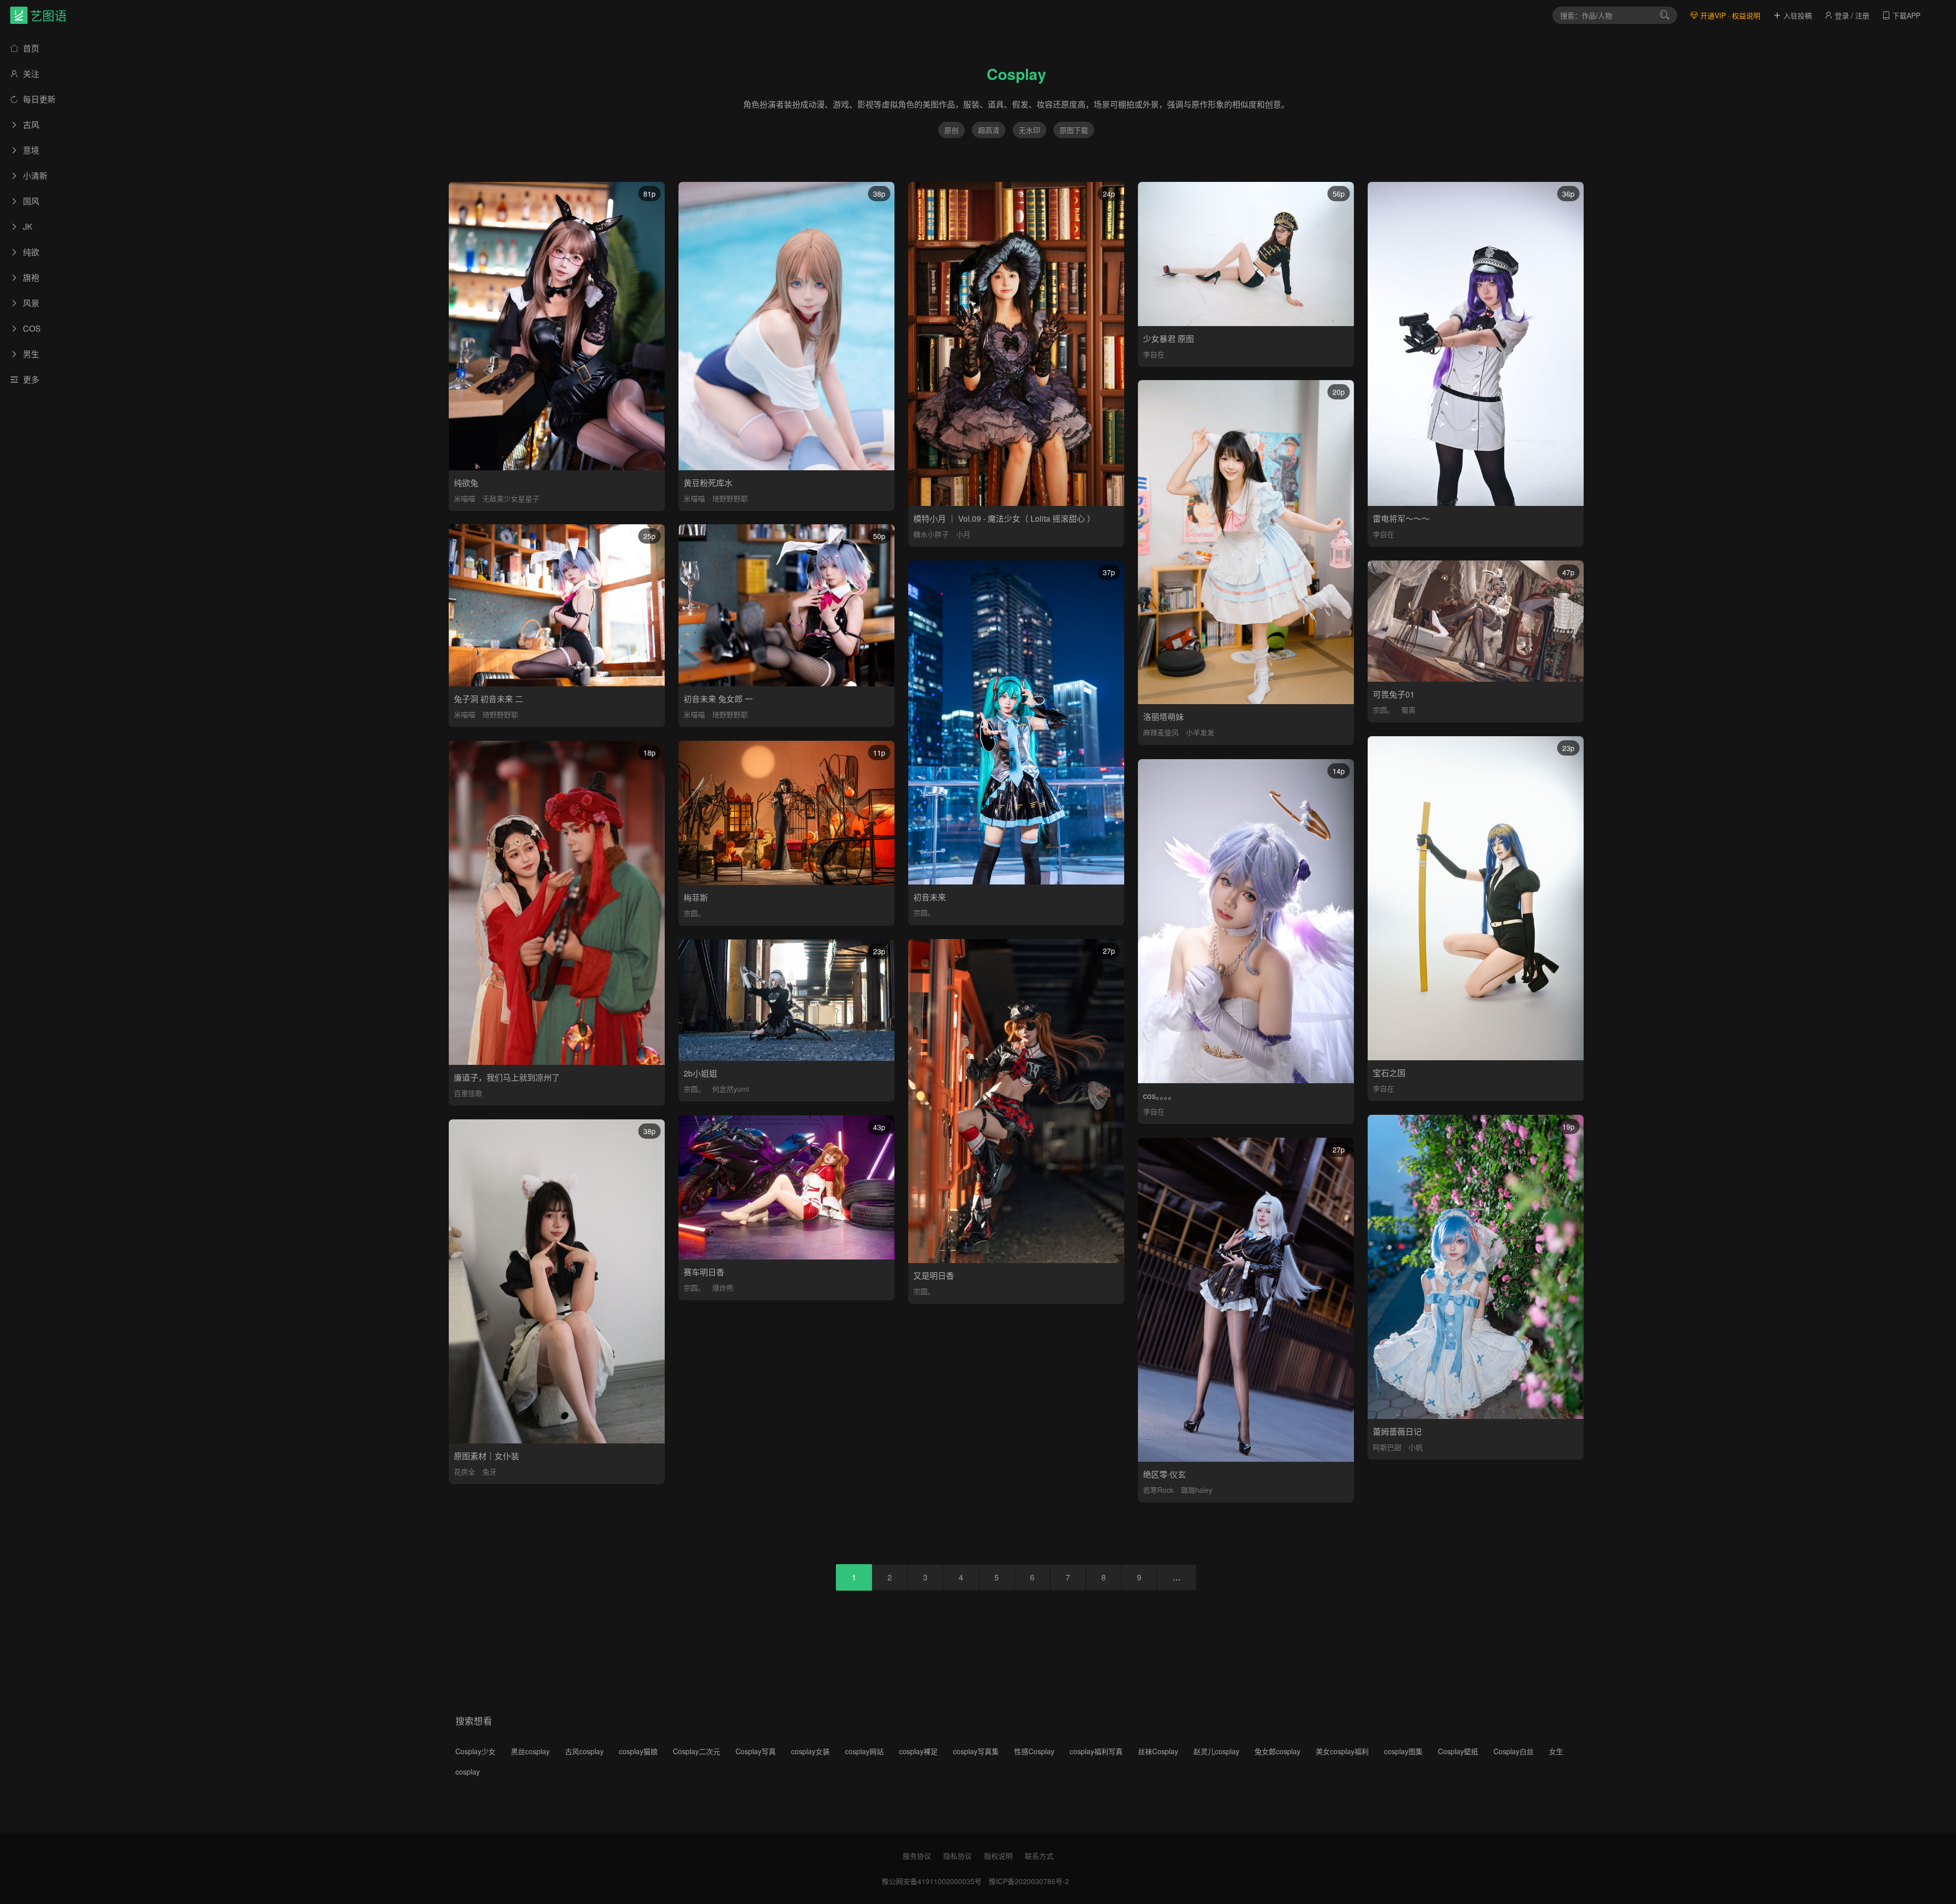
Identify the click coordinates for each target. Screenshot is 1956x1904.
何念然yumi (730, 1089)
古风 (30, 125)
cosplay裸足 (918, 1751)
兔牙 (490, 1471)
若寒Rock (1158, 1490)
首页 (30, 48)
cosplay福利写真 (1096, 1751)
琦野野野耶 (730, 498)
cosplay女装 (810, 1751)
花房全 (465, 1471)
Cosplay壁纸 (1458, 1751)
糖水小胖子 (931, 534)
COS (31, 328)
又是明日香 (934, 1276)
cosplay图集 (1403, 1751)
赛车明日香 (704, 1272)
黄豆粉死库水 (708, 483)
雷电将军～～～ (1401, 518)
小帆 (1416, 1447)
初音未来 (930, 897)
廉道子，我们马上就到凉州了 (507, 1077)
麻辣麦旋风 (1161, 732)
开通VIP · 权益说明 (1729, 15)
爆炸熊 (723, 1288)
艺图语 (48, 15)
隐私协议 (958, 1856)
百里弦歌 (468, 1093)
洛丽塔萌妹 (1163, 717)
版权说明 (998, 1856)
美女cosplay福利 (1342, 1751)
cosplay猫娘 (638, 1751)
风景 (30, 303)
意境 (30, 150)
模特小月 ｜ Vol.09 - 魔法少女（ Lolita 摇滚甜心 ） (1004, 518)
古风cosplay (584, 1751)
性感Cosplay (1034, 1751)
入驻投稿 (1797, 15)
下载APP (1905, 15)
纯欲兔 (466, 483)
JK (27, 226)
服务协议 (917, 1856)
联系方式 (1039, 1856)
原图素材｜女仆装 (486, 1456)
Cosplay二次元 (697, 1751)
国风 (30, 201)
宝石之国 (1389, 1073)
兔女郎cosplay (1278, 1751)
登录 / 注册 (1851, 15)
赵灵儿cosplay (1216, 1751)
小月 (963, 534)
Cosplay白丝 (1514, 1751)
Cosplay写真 (756, 1751)
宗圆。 (924, 913)
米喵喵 (465, 498)
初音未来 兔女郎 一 (718, 699)
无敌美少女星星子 (511, 498)
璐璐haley (1197, 1490)
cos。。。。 (1160, 1096)
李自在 (1154, 354)
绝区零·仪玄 (1164, 1474)
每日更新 (38, 99)
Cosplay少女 (476, 1751)
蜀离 (1408, 710)
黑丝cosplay (530, 1751)
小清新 (34, 176)
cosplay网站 (864, 1751)
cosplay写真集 (976, 1751)
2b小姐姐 (700, 1073)
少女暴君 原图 (1169, 339)
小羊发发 (1200, 732)
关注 (30, 74)
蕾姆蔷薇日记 (1397, 1431)
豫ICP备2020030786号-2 (1029, 1881)
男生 (30, 354)
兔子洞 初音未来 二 (488, 699)
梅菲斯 (696, 897)
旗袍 (30, 277)
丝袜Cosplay (1158, 1751)
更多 (30, 379)
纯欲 (30, 252)
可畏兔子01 (1394, 694)
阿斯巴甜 (1387, 1447)
